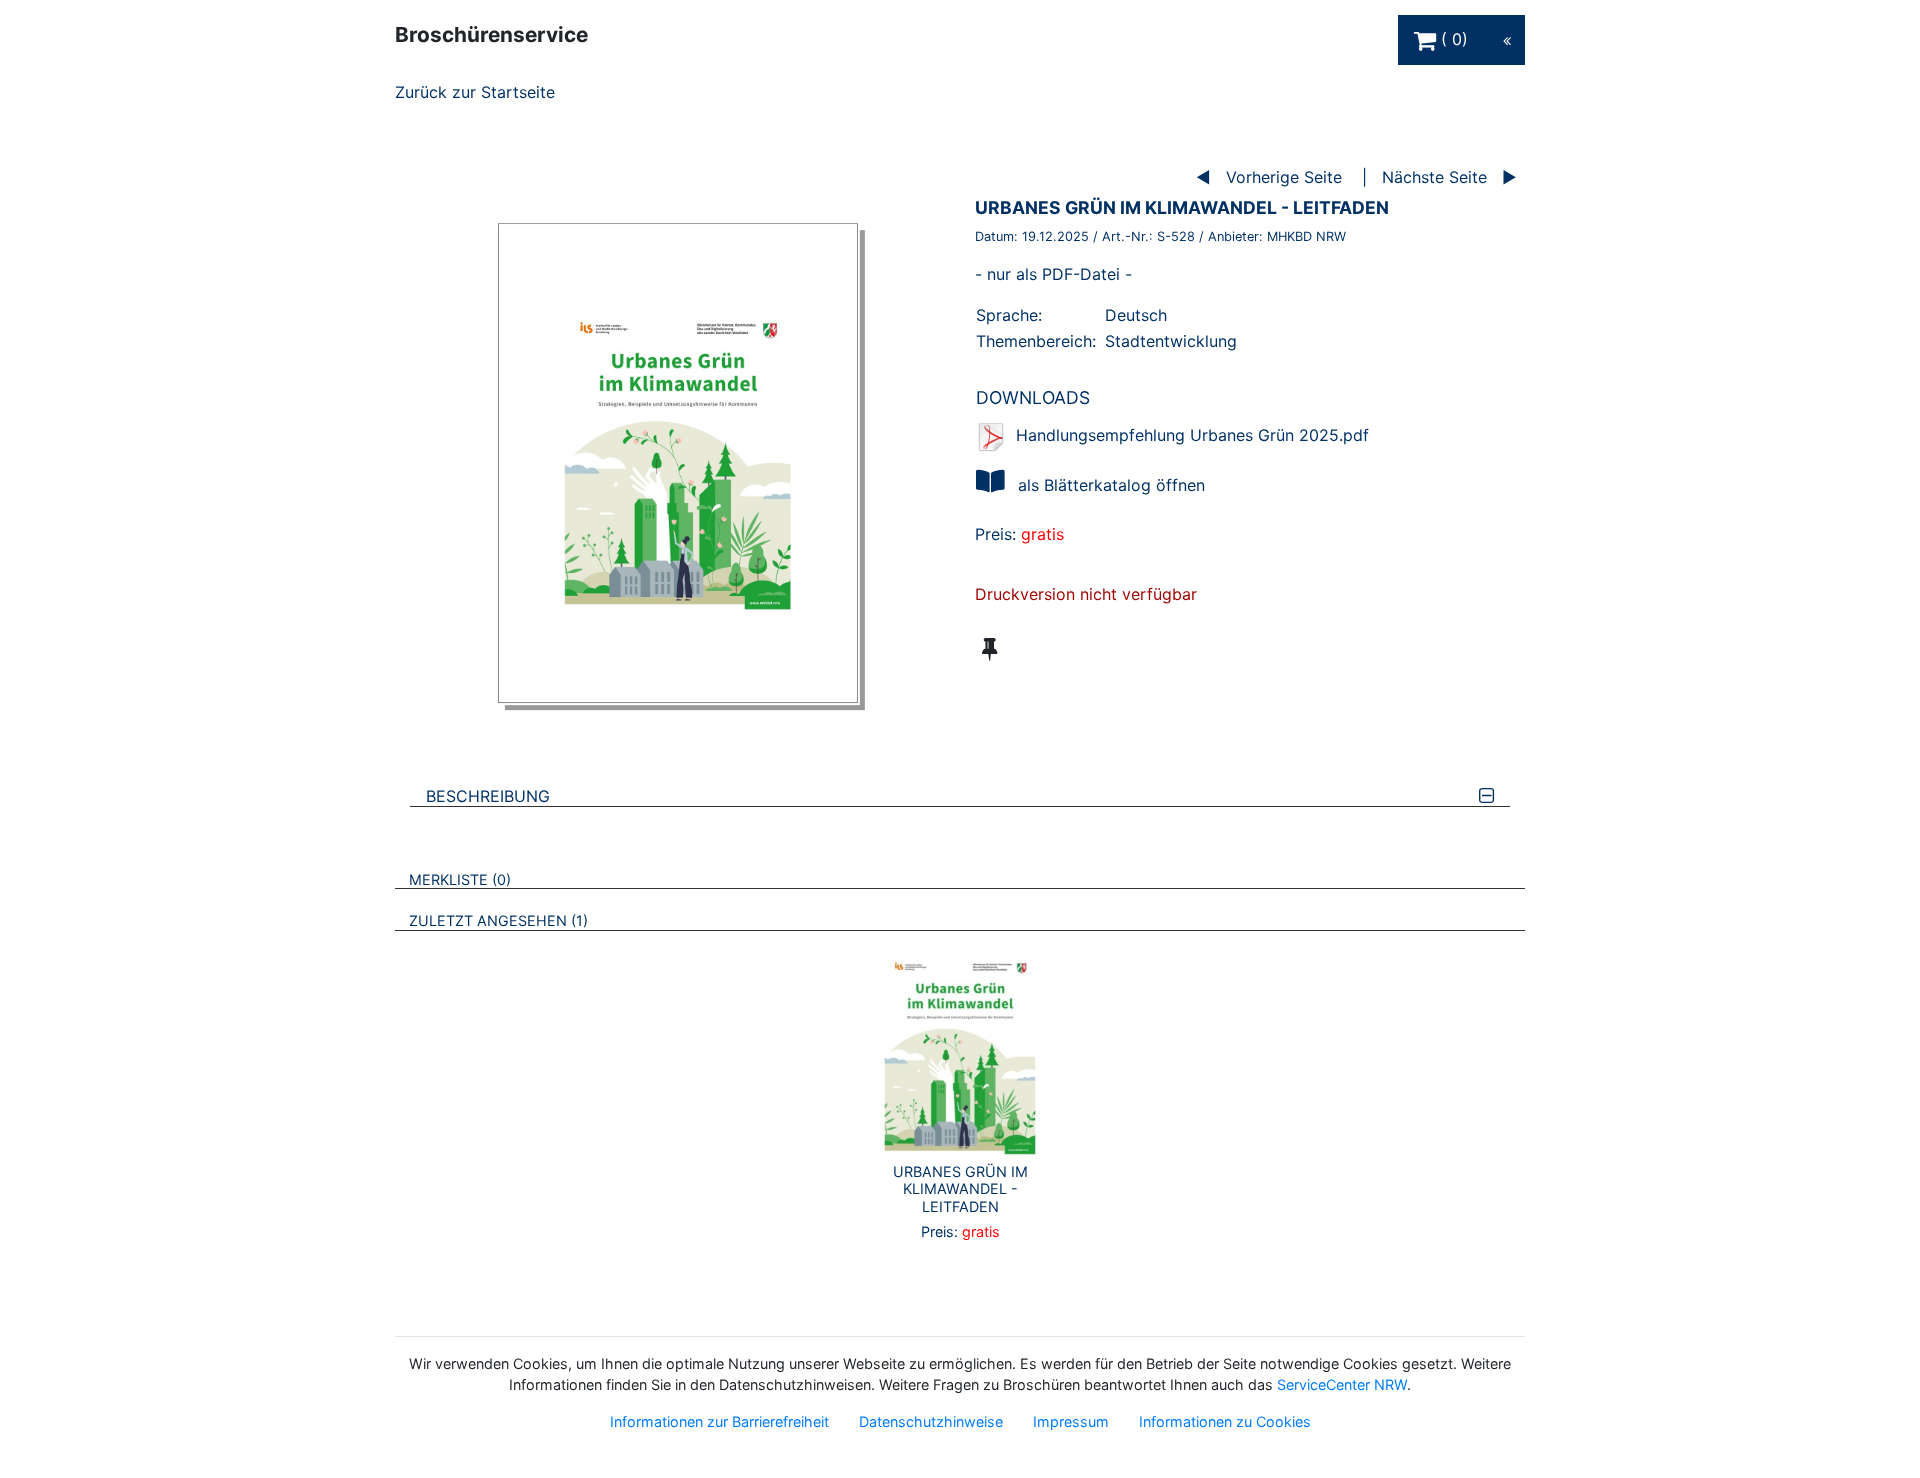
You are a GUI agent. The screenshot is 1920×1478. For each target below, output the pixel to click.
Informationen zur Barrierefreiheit (719, 1421)
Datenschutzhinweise (931, 1421)
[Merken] (989, 649)
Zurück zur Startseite (475, 92)
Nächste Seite (1434, 177)
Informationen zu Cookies (1225, 1421)
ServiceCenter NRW (1342, 1384)
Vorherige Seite (1284, 177)
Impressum (1071, 1421)
